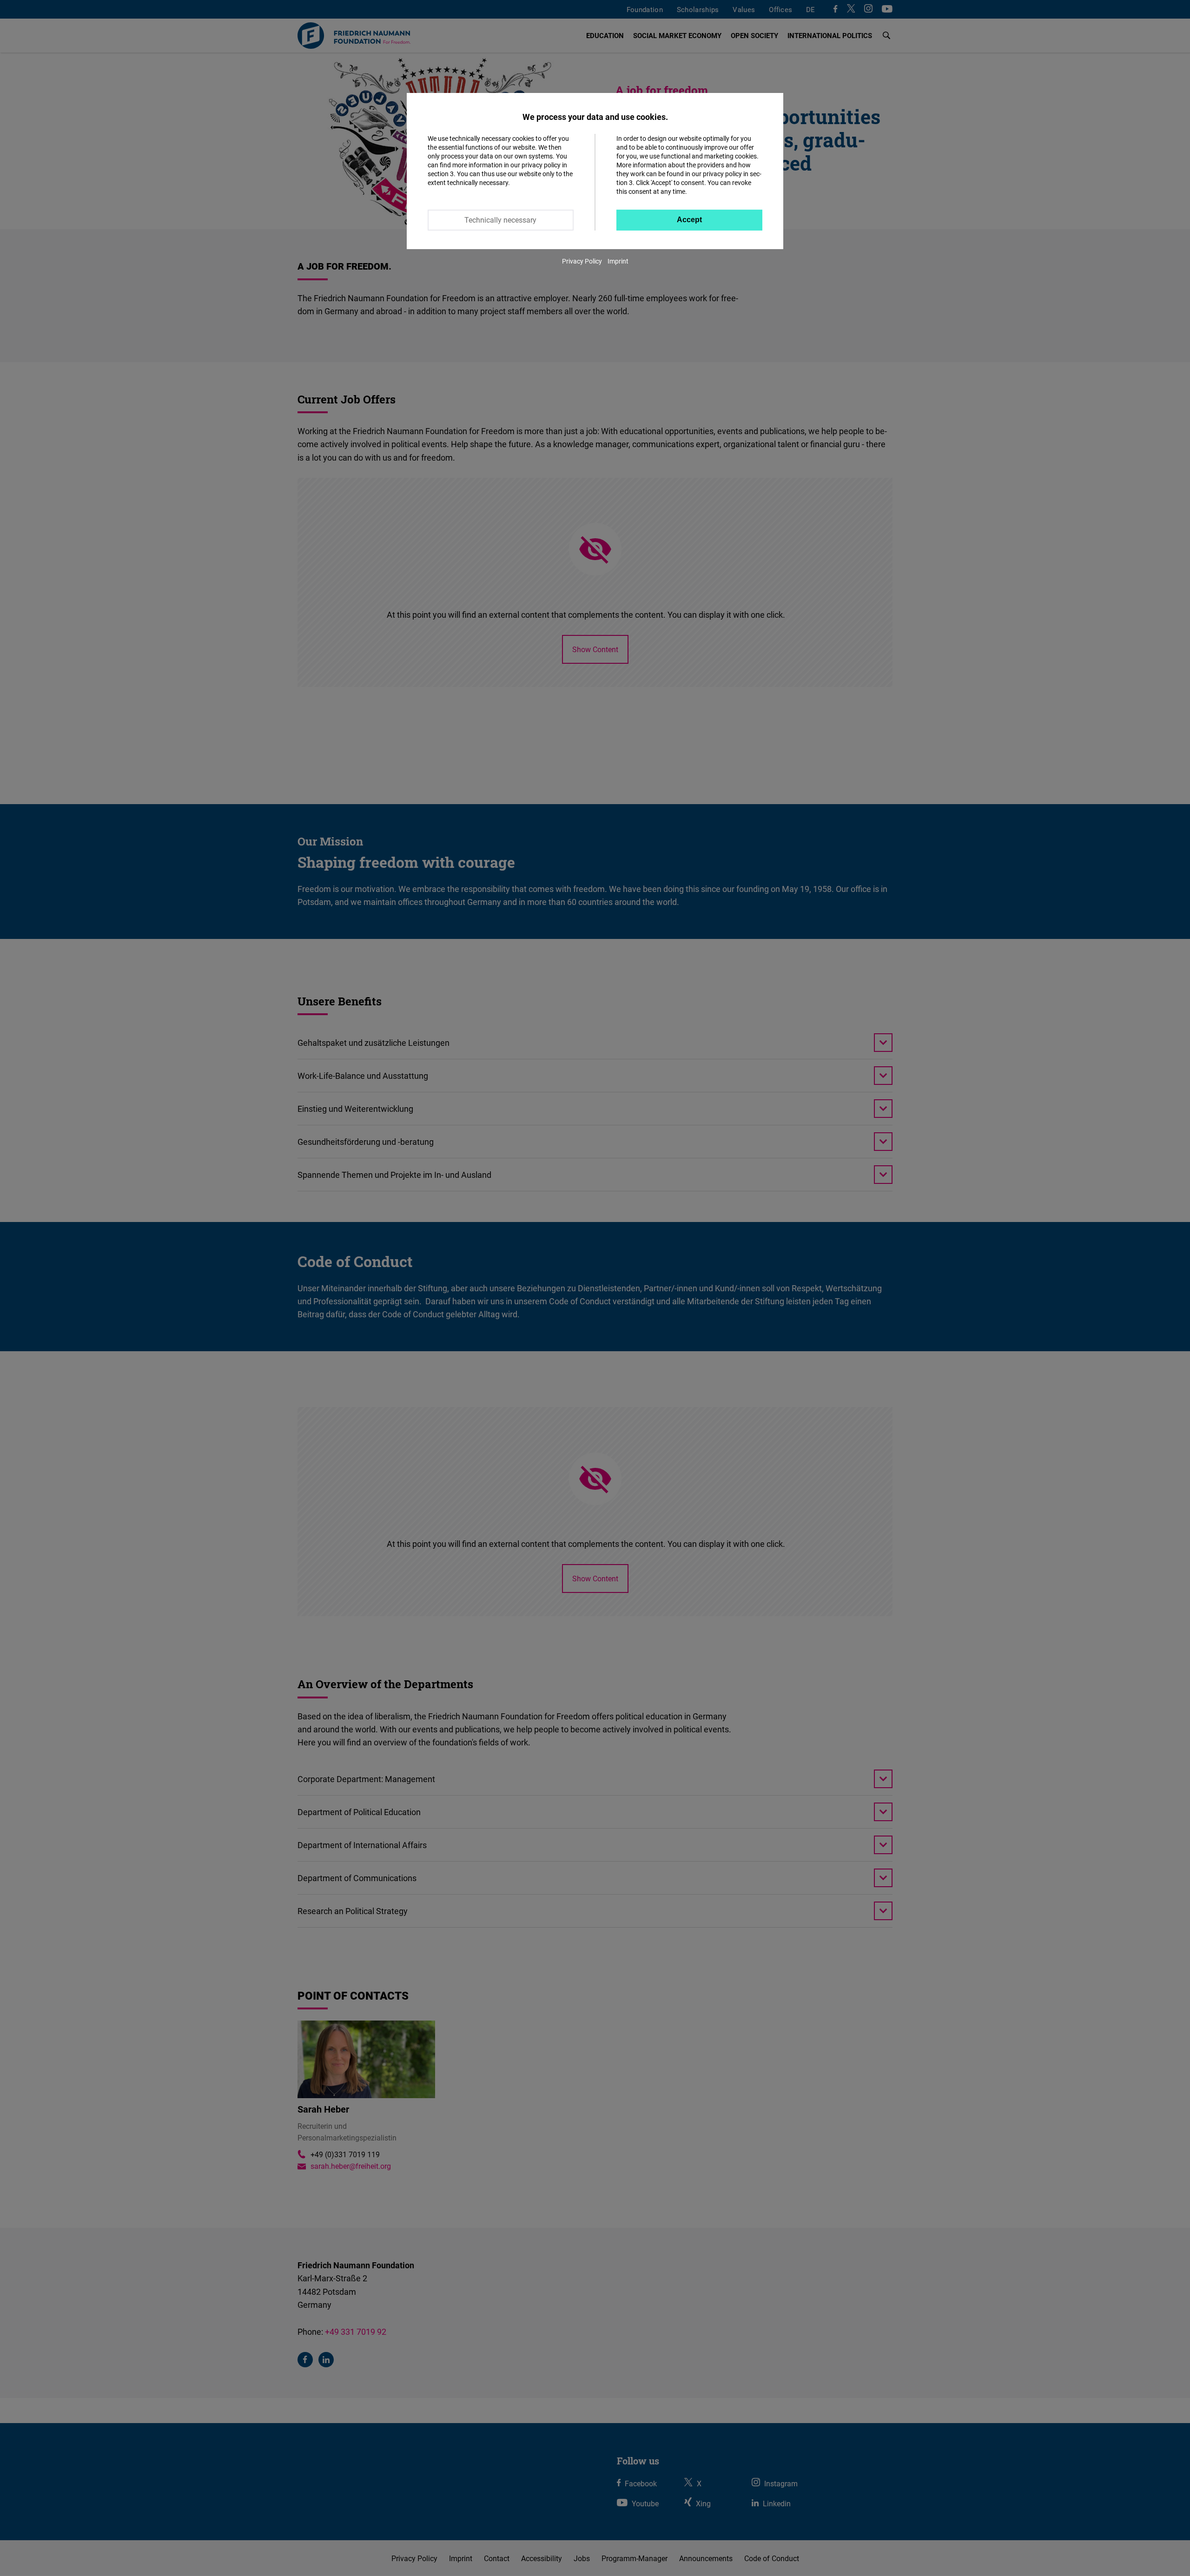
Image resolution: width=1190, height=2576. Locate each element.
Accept (689, 220)
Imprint (618, 261)
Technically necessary (500, 220)
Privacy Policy (582, 261)
